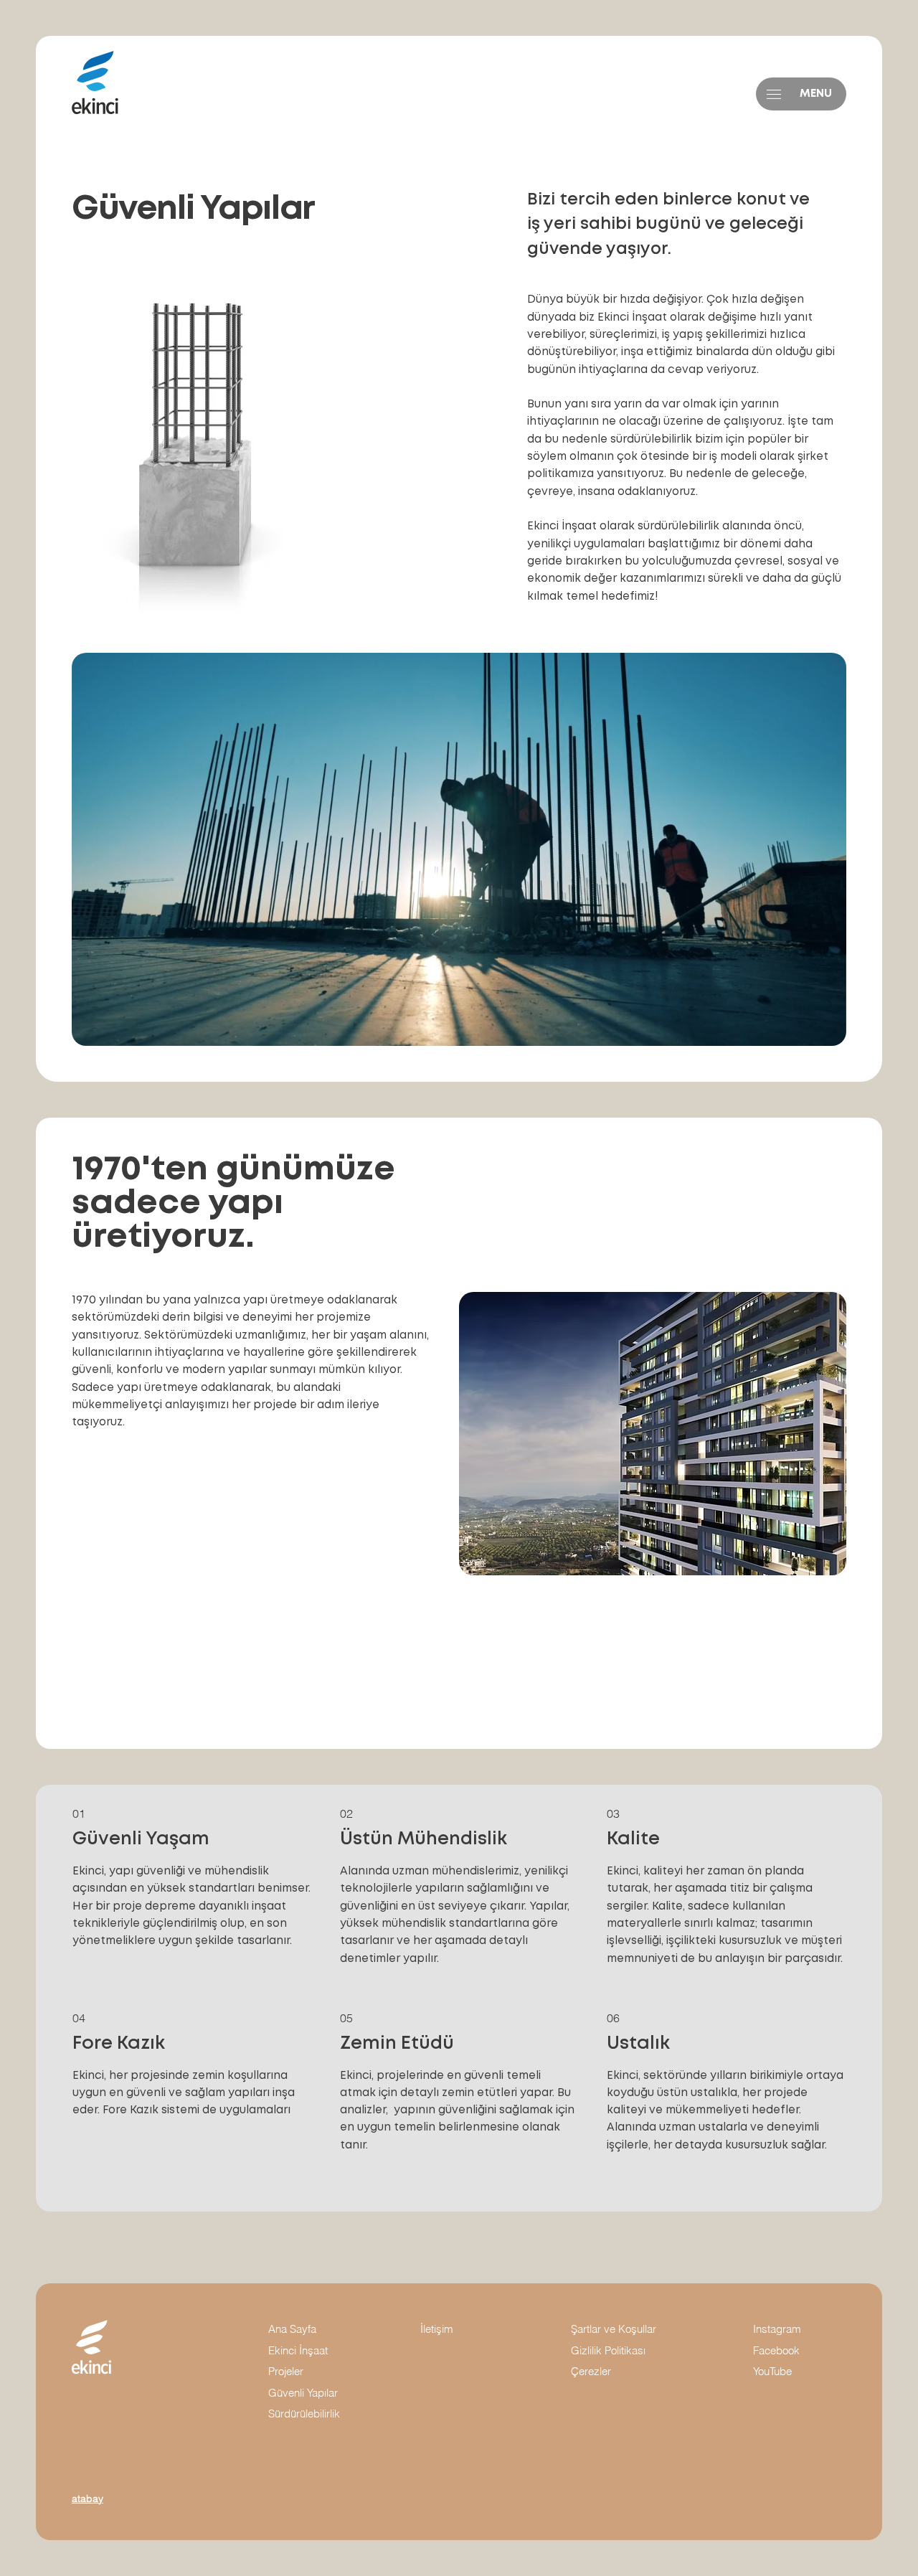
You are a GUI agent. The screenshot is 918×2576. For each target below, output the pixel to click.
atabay (87, 2499)
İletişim (437, 2329)
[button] (774, 94)
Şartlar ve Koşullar (615, 2329)
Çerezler (591, 2372)
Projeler (286, 2372)
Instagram (777, 2329)
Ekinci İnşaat (298, 2351)
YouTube (772, 2372)
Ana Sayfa (292, 2329)
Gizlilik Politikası (608, 2351)
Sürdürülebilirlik (304, 2414)
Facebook (776, 2351)
